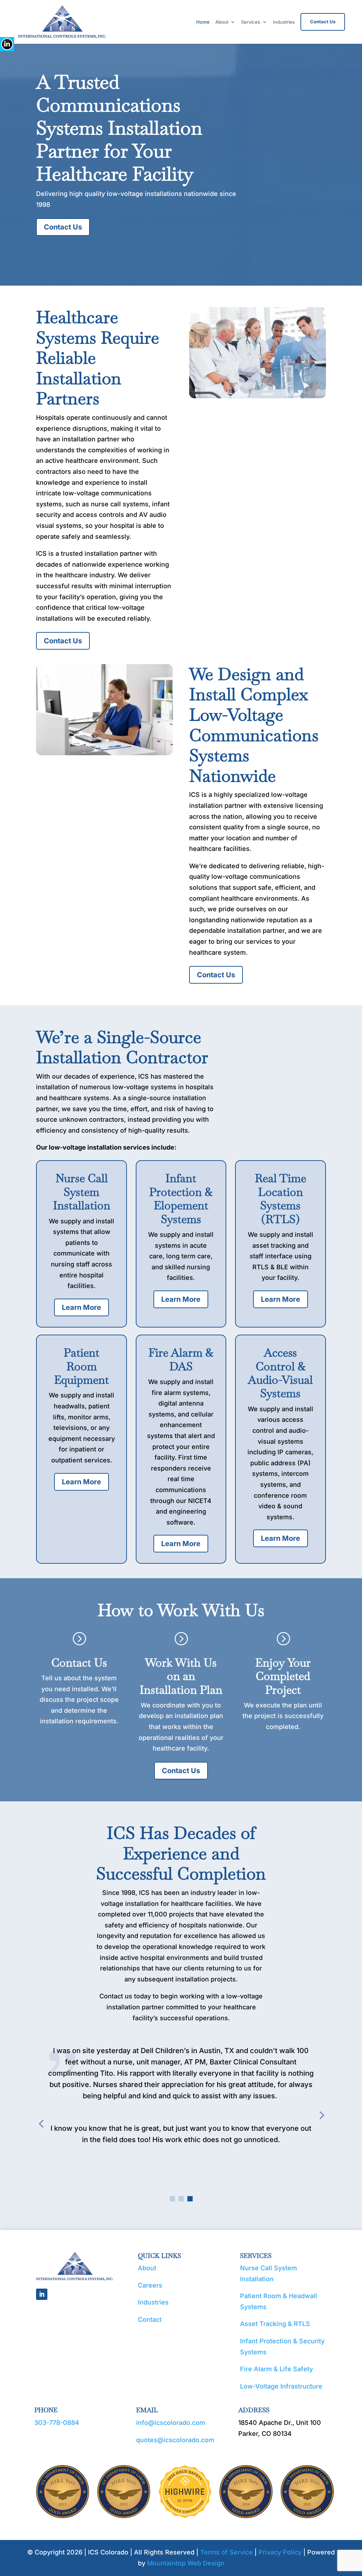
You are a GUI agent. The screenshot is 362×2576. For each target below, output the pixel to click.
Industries (284, 22)
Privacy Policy (280, 2552)
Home (203, 22)
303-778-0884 (57, 2423)
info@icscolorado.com (171, 2423)
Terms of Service (226, 2552)
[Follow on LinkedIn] (42, 2294)
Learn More (81, 1307)
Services (251, 22)
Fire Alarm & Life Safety (276, 2369)
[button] (172, 2199)
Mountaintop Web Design (186, 2563)
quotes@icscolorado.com (175, 2440)
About (222, 22)
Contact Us (323, 22)
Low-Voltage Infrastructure (281, 2386)
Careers (150, 2285)
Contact (150, 2319)
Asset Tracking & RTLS (275, 2324)
